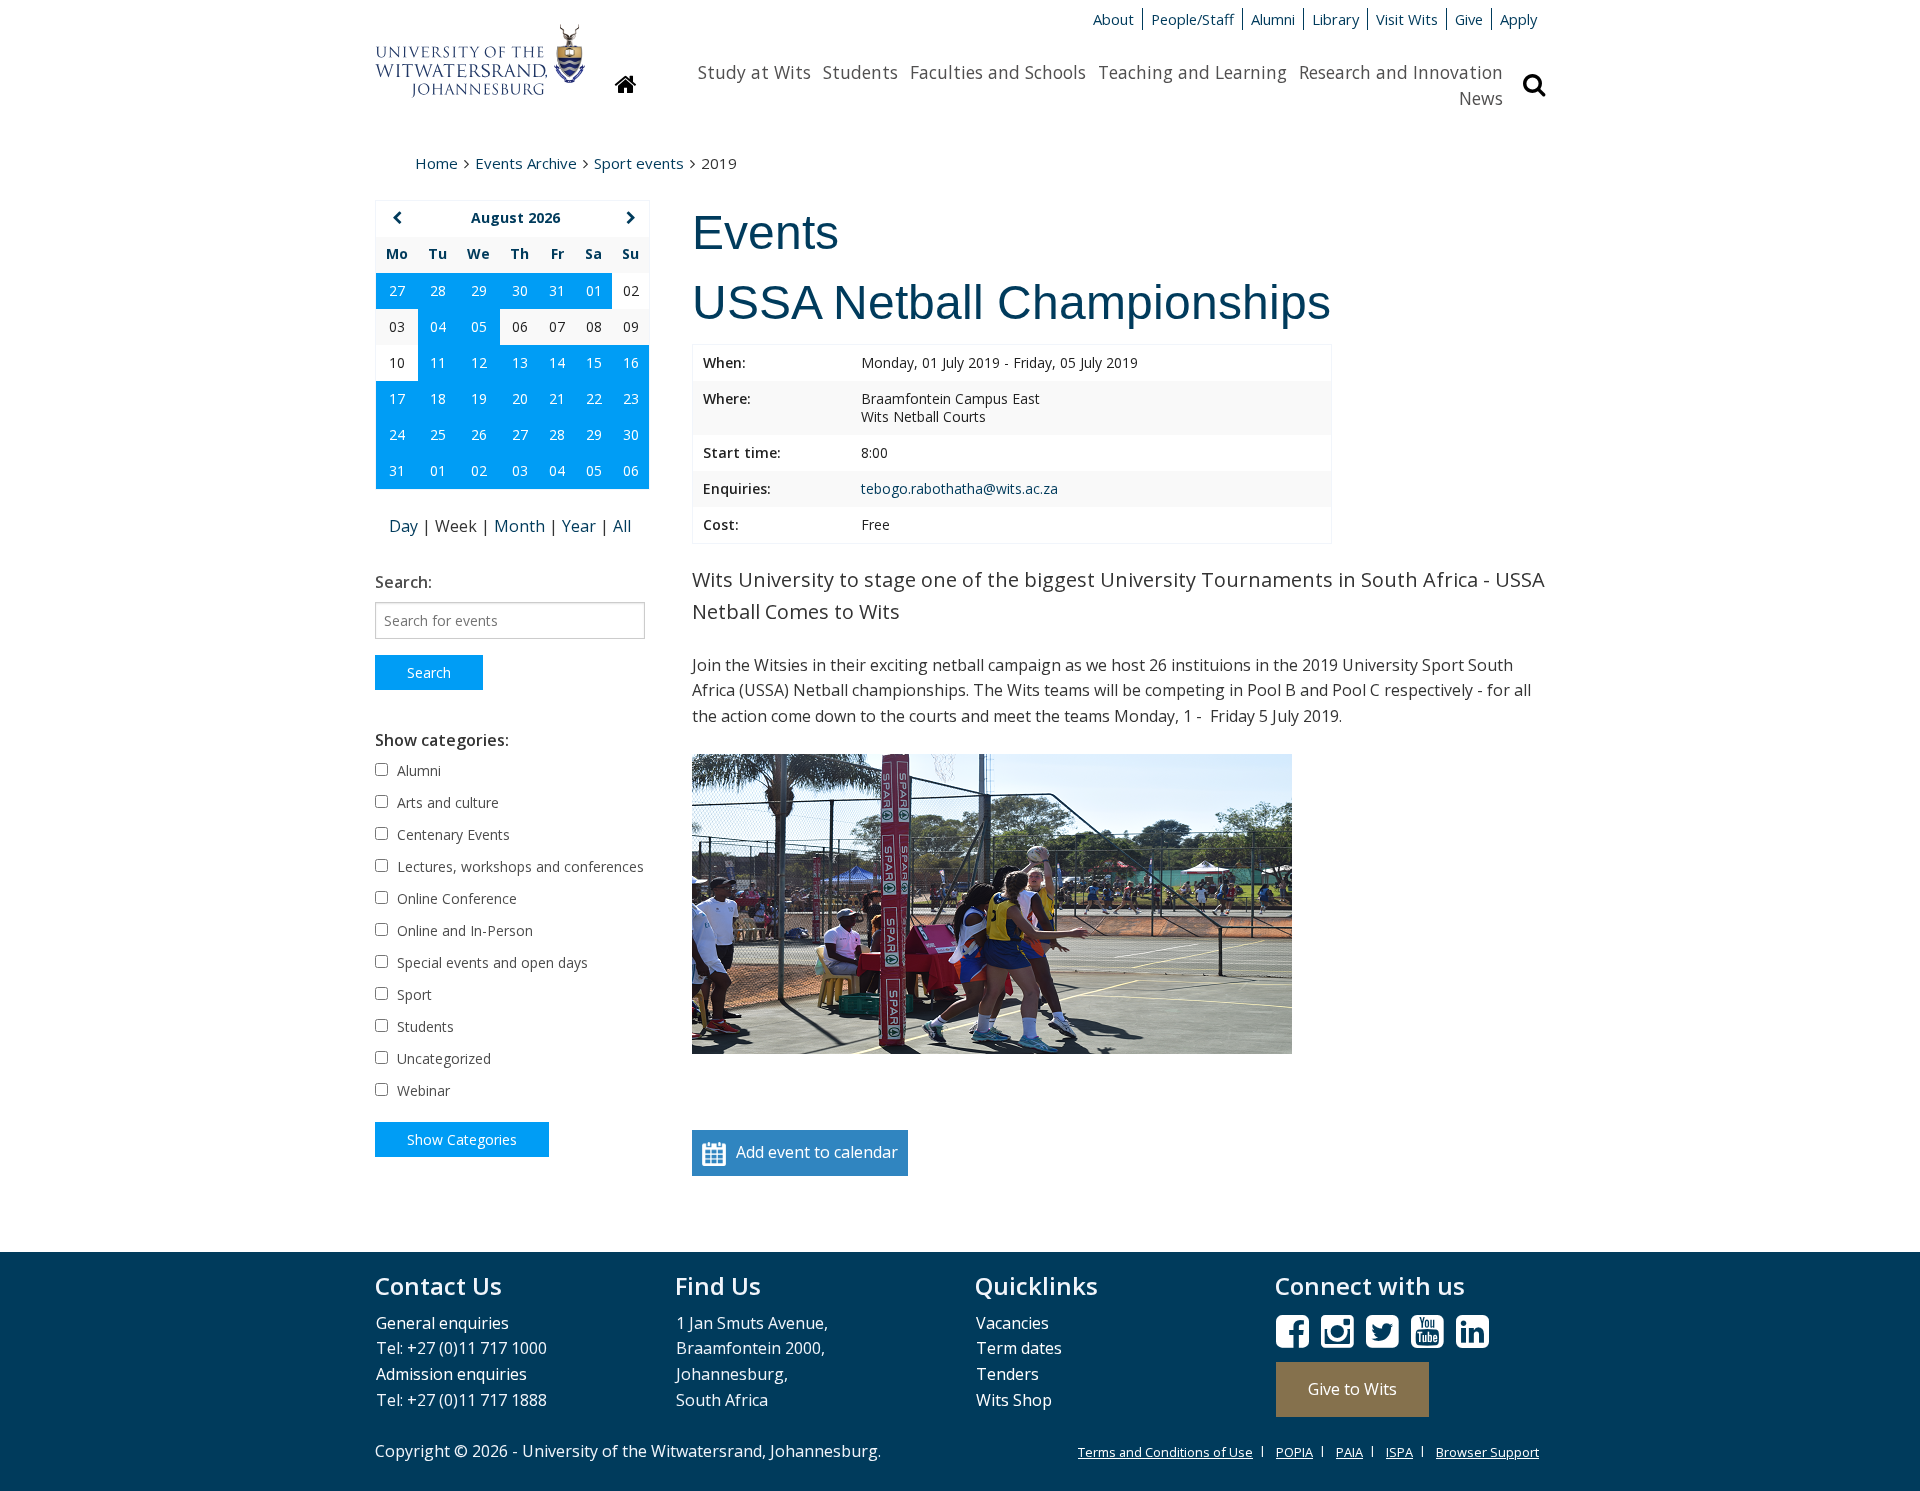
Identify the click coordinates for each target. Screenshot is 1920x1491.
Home (436, 163)
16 (631, 362)
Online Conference (455, 898)
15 (594, 362)
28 (438, 290)
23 (631, 398)
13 (520, 362)
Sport (412, 994)
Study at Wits (754, 72)
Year (581, 526)
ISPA (1399, 1452)
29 (479, 290)
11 (438, 362)
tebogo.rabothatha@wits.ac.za (959, 488)
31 (557, 290)
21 (557, 398)
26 (479, 434)
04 (438, 326)
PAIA (1349, 1452)
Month (521, 526)
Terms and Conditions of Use (1165, 1452)
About (1113, 19)
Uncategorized (442, 1058)
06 (631, 470)
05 (479, 326)
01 (594, 290)
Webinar (421, 1090)
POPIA (1294, 1452)
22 (594, 398)
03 (520, 470)
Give (1469, 19)
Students (860, 72)
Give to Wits (1352, 1389)
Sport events (639, 163)
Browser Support (1487, 1452)
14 (557, 362)
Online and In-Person (463, 930)
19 (479, 398)
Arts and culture (446, 802)
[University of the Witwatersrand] (480, 51)
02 (479, 470)
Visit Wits (1407, 19)
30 (520, 290)
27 (397, 290)
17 (397, 398)
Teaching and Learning (1192, 72)
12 (479, 362)
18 (438, 398)
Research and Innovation (1401, 72)
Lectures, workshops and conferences (518, 866)
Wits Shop (1014, 1400)
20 (520, 398)
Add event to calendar (817, 1152)
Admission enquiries (451, 1374)
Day (405, 526)
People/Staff (1192, 19)
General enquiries (442, 1323)
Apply (1518, 19)
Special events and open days (490, 962)
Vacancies (1012, 1323)
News (1481, 98)
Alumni (1273, 19)
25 (438, 434)
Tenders (1007, 1374)
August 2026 (515, 217)
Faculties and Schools (998, 72)
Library (1335, 19)
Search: (403, 582)
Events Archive (526, 163)
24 (397, 434)
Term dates (1019, 1348)
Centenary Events (451, 834)
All (622, 526)
